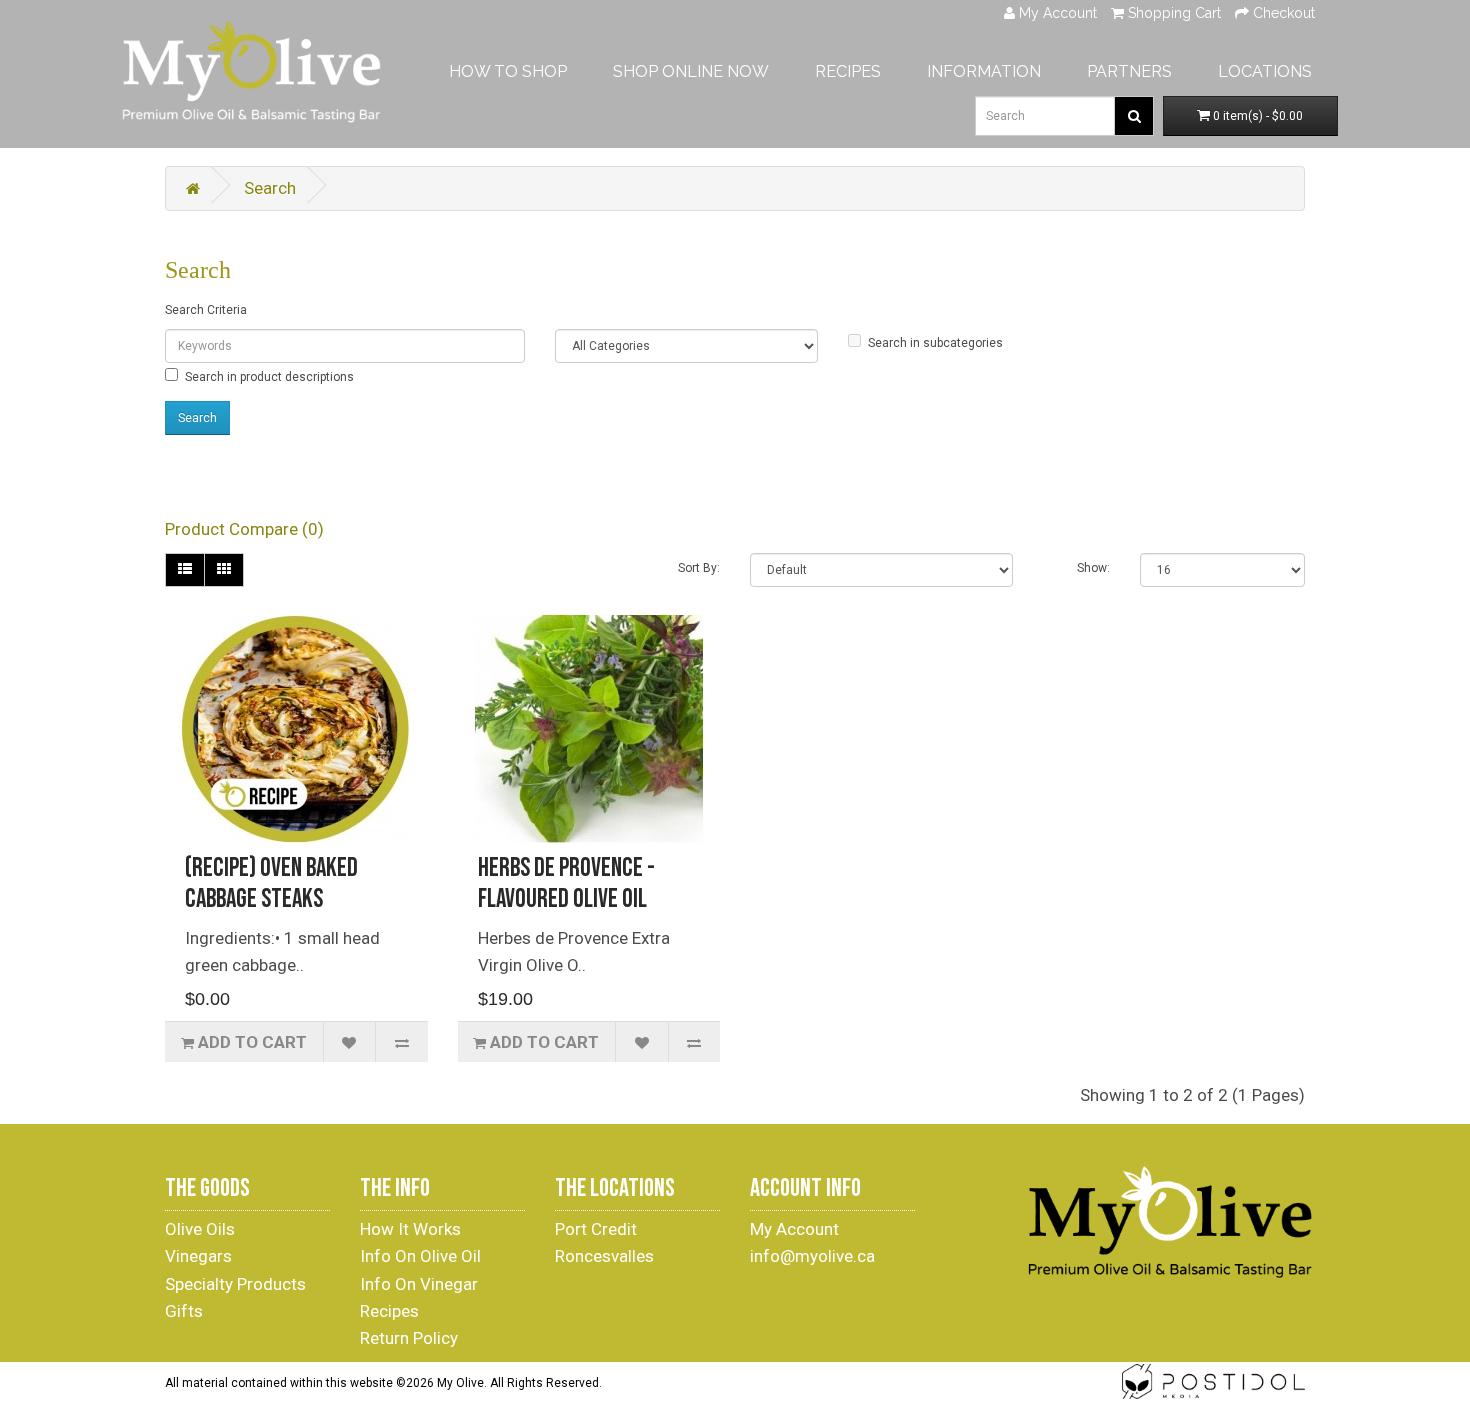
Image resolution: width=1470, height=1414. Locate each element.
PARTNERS (1129, 71)
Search (270, 188)
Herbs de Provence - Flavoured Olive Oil (566, 884)
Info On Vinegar (419, 1284)
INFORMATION (984, 71)
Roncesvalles (604, 1256)
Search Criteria (206, 310)
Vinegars (198, 1256)
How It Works (410, 1229)
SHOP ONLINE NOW (691, 71)
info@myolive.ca (812, 1256)
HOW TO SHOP (508, 71)
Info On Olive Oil (420, 1256)
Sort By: (699, 568)
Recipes (389, 1311)
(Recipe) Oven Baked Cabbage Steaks (271, 884)
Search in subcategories (935, 343)
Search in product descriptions (269, 377)
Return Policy (409, 1338)
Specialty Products (235, 1284)
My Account (794, 1229)
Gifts (184, 1311)
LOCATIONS (1265, 71)
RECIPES (848, 71)
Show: (1093, 568)
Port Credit (596, 1229)
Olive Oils (200, 1229)
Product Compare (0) (244, 529)
